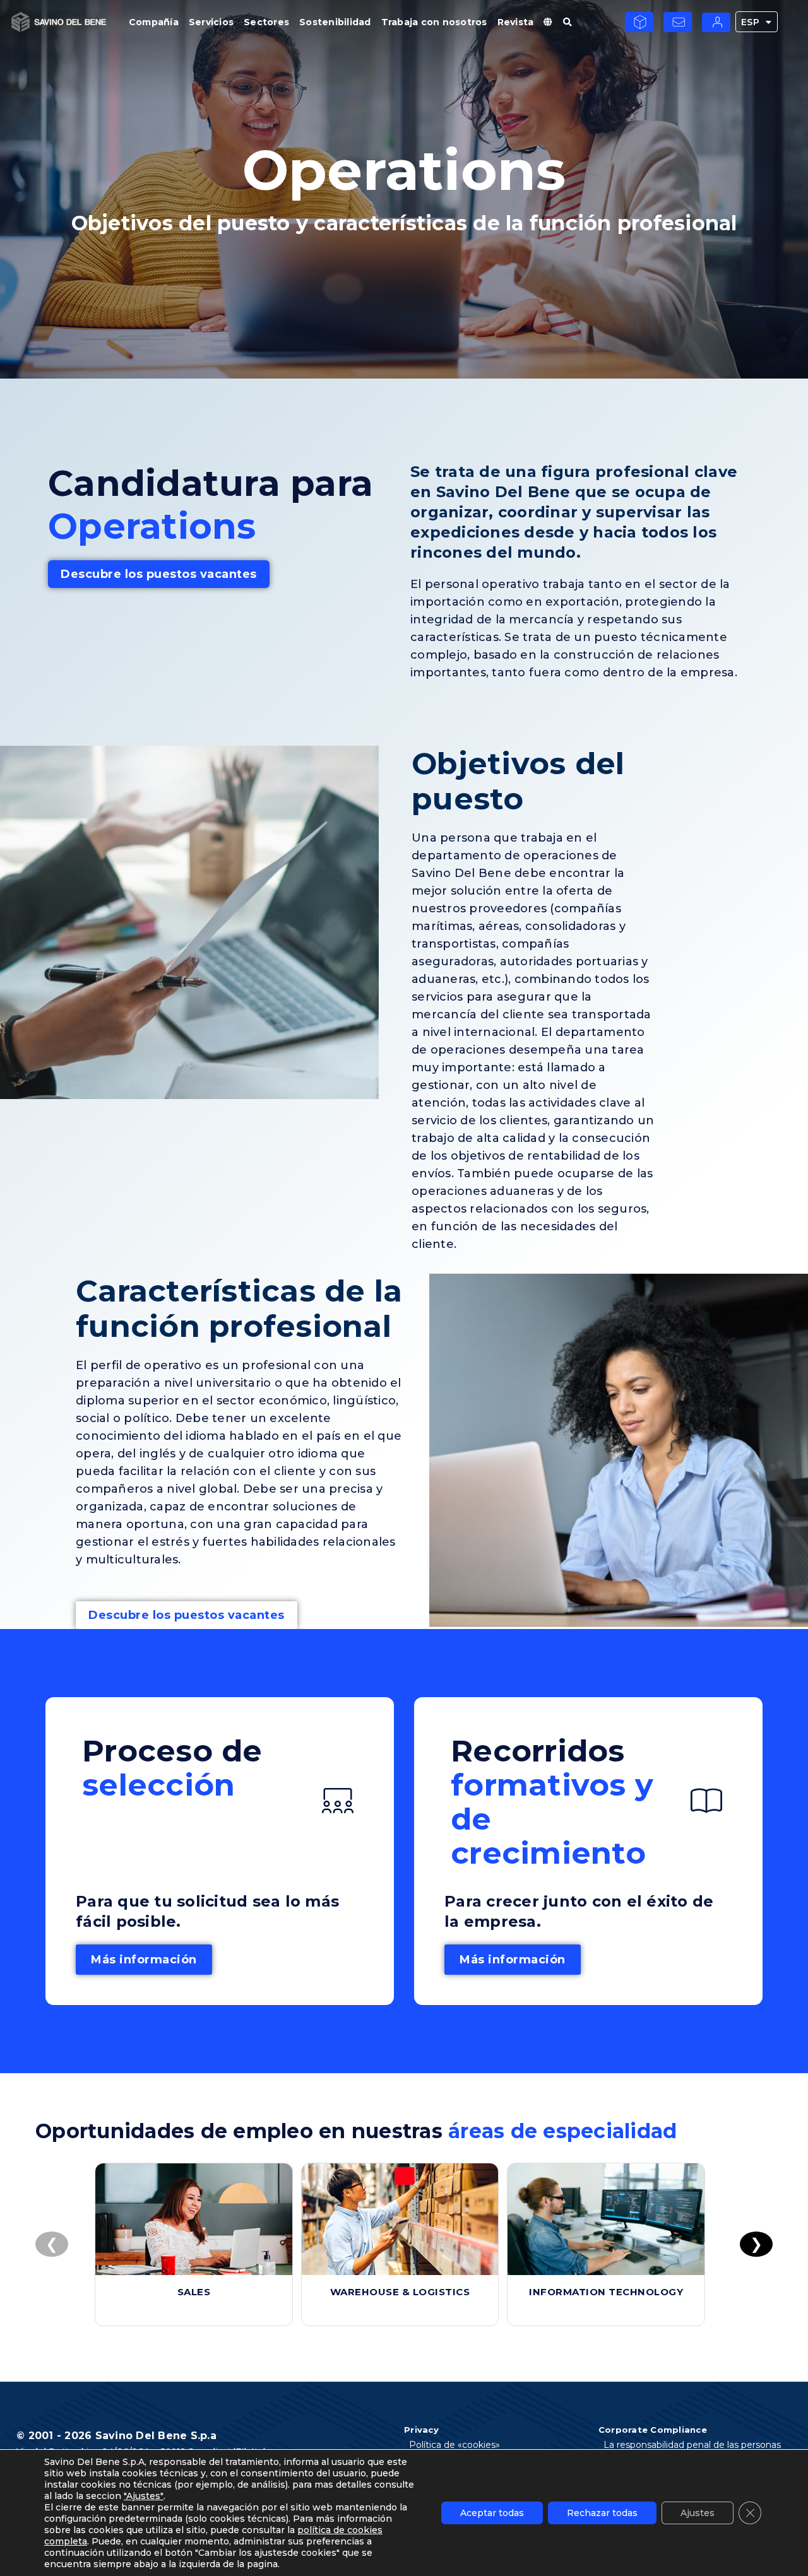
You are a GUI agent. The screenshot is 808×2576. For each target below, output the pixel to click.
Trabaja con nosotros (434, 22)
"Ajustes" (144, 2496)
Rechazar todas (602, 2513)
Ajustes (698, 2513)
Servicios (211, 22)
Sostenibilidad (335, 22)
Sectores (266, 22)
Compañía (154, 22)
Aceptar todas (492, 2513)
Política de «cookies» (454, 2445)
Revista (516, 22)
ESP (751, 22)
